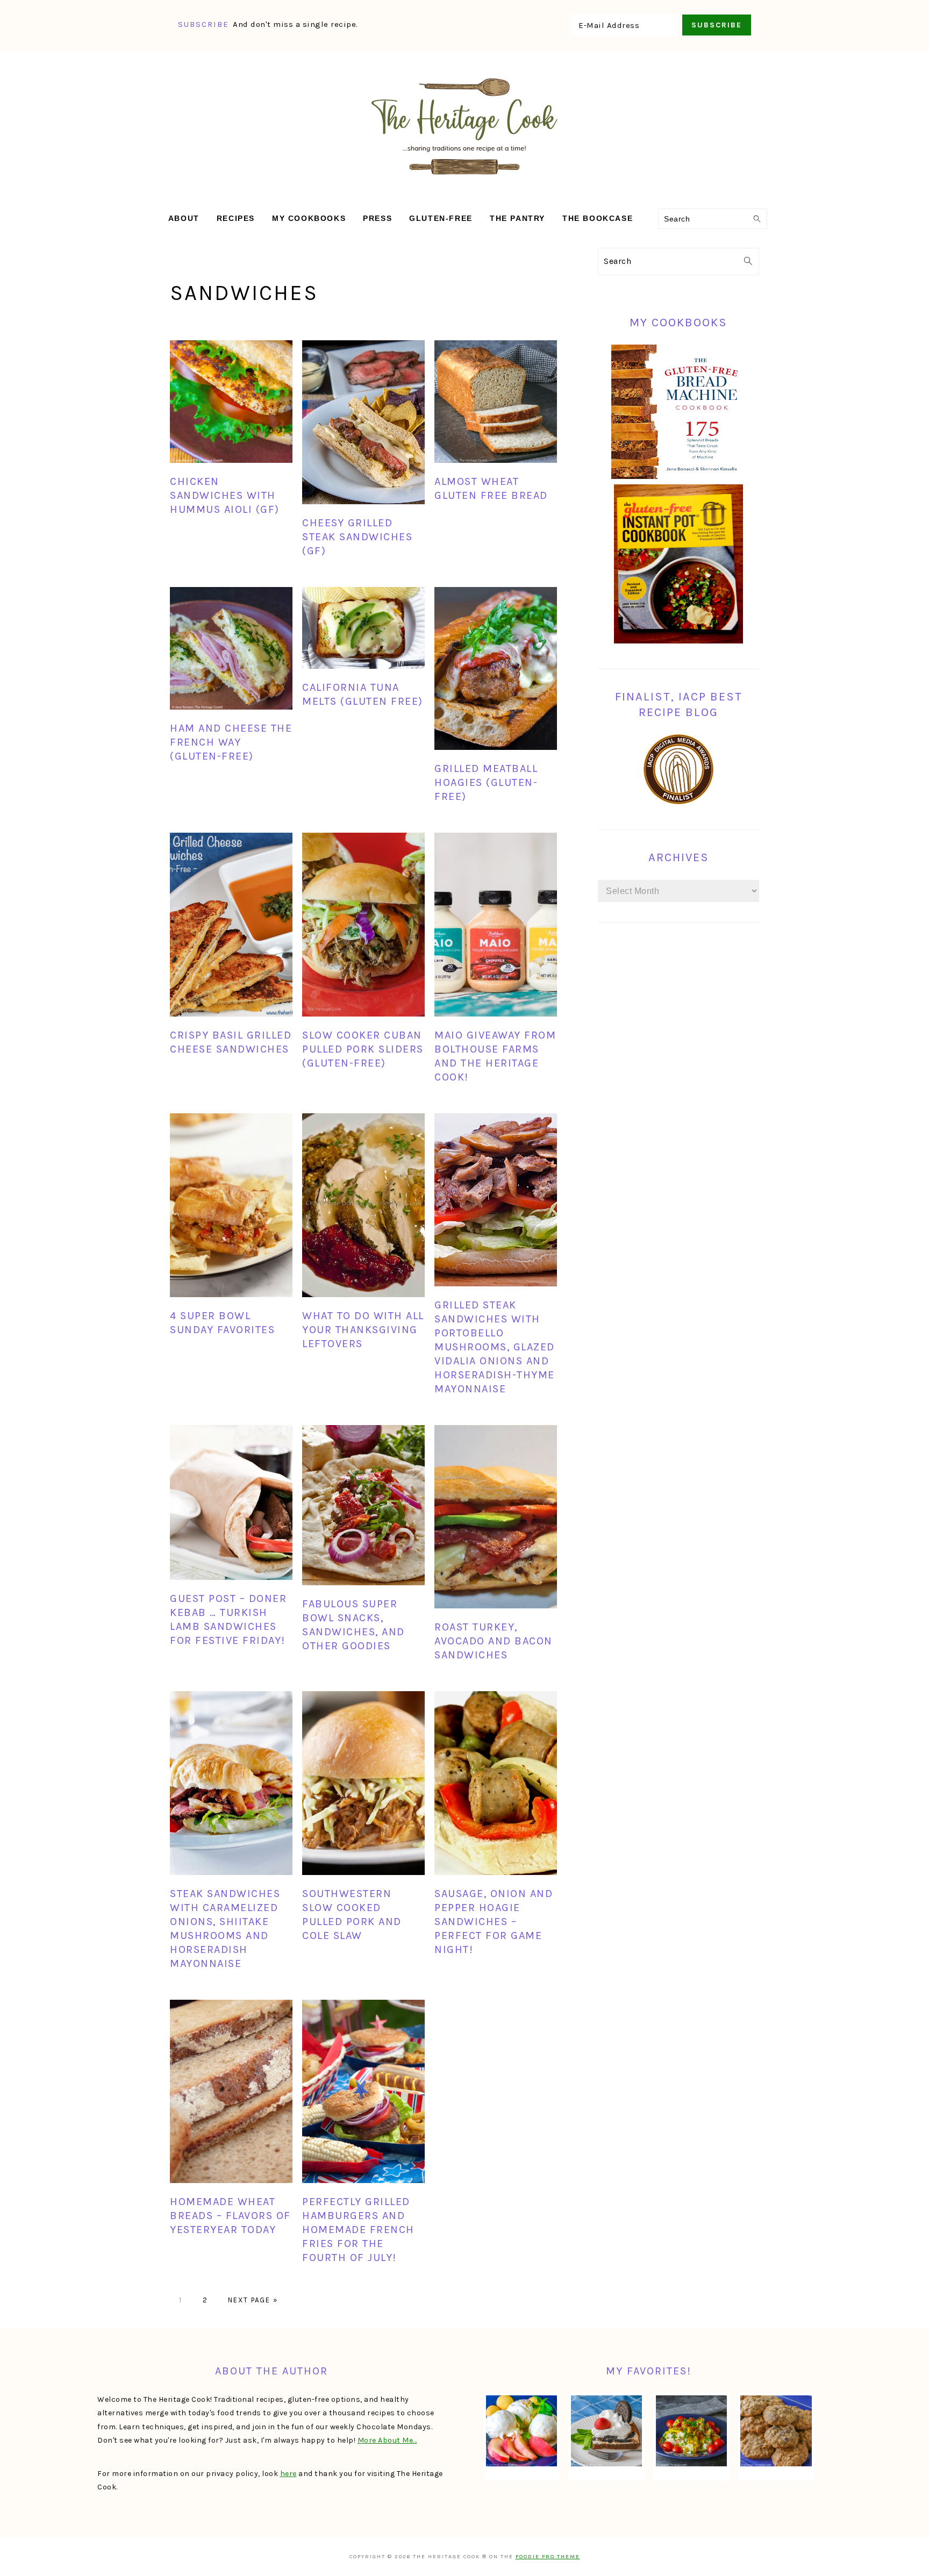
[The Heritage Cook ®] (464, 180)
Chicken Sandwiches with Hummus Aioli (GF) (225, 495)
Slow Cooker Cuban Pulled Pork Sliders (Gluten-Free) (363, 1049)
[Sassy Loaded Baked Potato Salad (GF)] (691, 2431)
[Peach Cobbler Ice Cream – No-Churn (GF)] (521, 2431)
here (288, 2474)
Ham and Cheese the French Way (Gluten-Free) (231, 742)
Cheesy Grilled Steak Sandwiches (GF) (357, 537)
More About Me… (387, 2440)
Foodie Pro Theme (548, 2557)
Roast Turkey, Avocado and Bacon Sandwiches (494, 1641)
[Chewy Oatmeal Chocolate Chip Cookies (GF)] (776, 2431)
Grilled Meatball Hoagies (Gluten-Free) (486, 782)
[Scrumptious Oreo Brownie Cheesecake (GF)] (606, 2431)
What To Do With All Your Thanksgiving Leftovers (363, 1330)
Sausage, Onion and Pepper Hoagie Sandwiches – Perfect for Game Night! (494, 1922)
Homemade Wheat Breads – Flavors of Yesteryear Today (230, 2216)
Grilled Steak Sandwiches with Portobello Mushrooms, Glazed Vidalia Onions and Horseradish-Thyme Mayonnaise (495, 1347)
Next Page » (253, 2300)
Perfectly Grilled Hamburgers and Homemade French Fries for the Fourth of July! (358, 2230)
